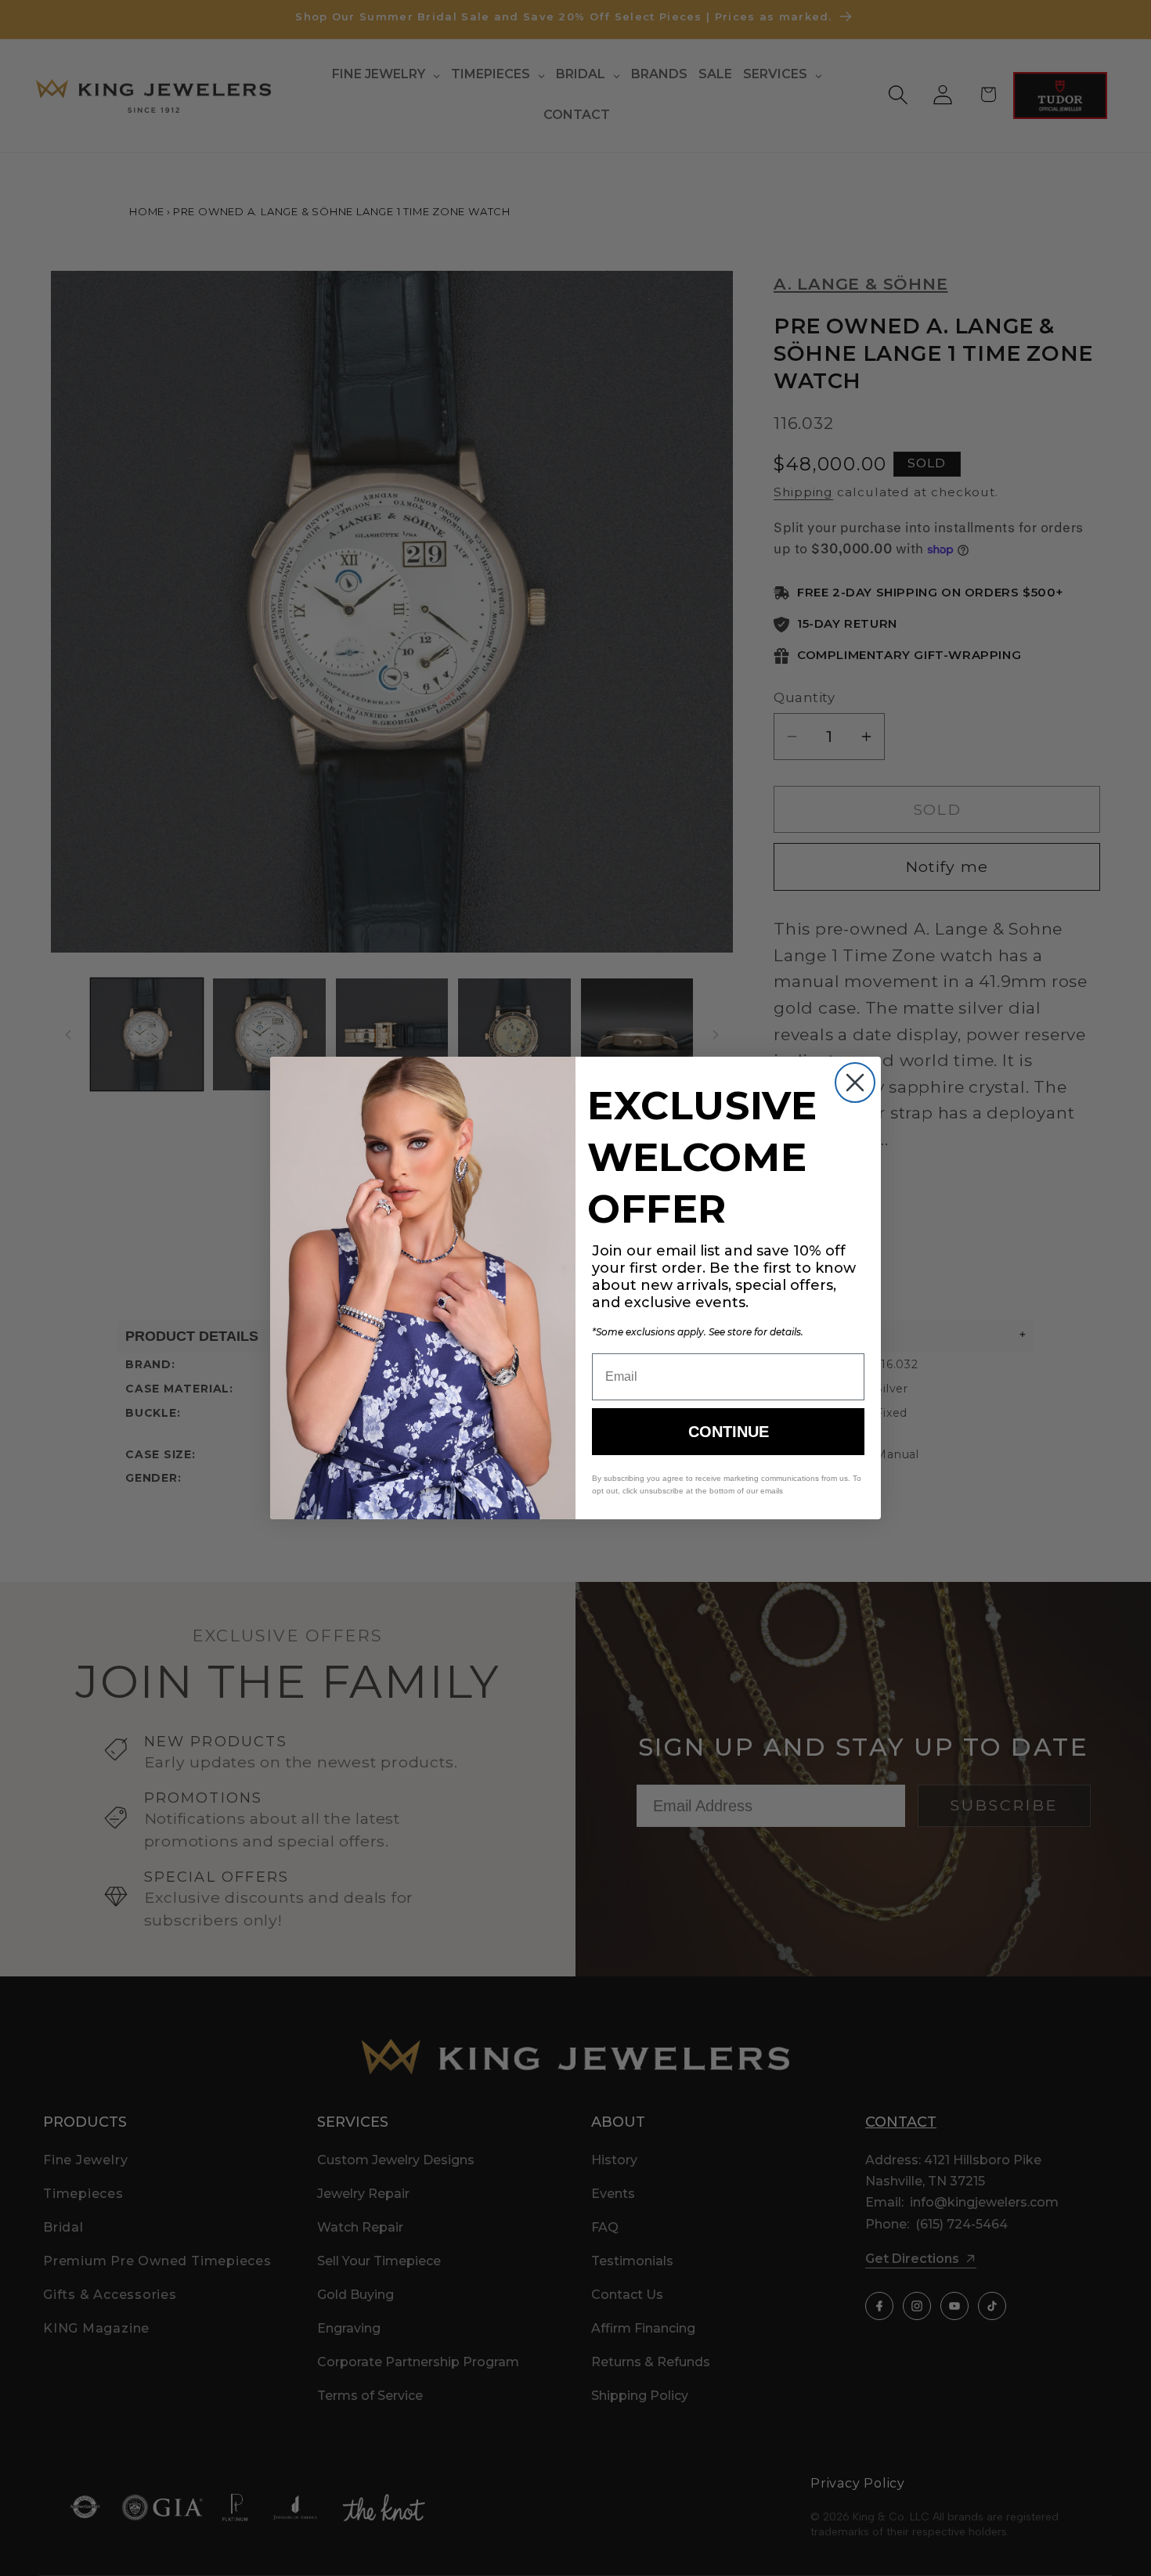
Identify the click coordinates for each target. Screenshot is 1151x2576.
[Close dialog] (855, 1083)
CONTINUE (729, 1432)
